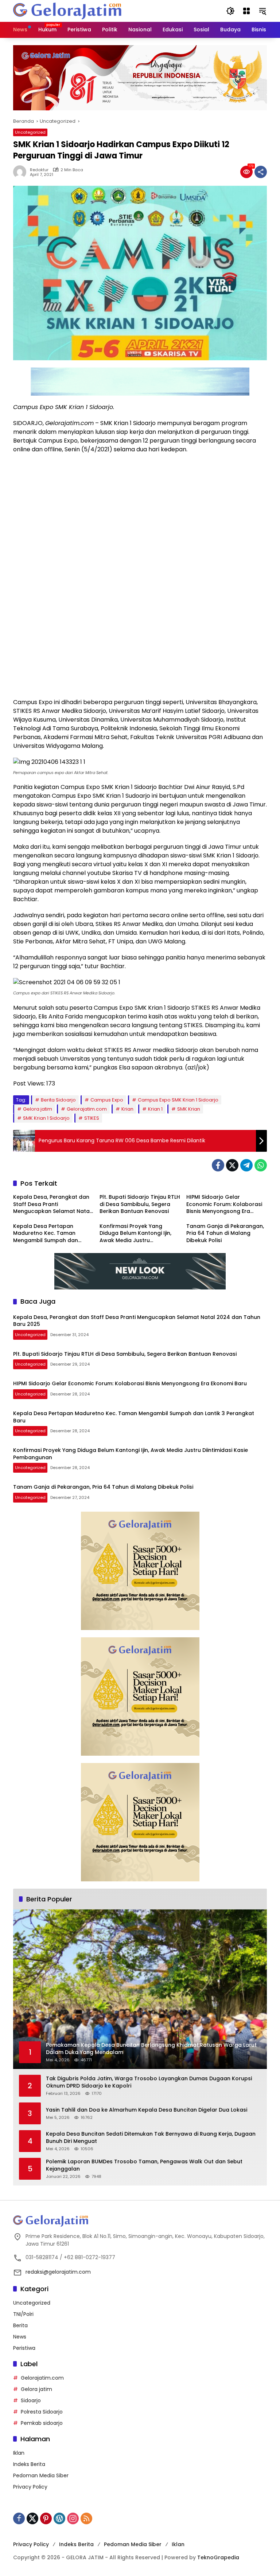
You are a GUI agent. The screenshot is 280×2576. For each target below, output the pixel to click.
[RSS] (86, 2518)
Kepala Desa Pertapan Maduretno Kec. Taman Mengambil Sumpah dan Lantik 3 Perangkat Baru (46, 1234)
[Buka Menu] (246, 11)
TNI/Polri (23, 2314)
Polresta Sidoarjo (42, 2412)
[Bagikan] (261, 172)
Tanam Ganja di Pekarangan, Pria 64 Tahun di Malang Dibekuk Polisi (225, 1233)
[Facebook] (218, 1165)
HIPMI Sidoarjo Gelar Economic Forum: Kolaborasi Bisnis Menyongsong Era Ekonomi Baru (224, 1204)
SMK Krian (189, 1109)
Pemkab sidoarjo (42, 2423)
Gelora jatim (38, 1109)
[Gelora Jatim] (68, 11)
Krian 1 (155, 1109)
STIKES (92, 1118)
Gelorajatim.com (87, 1109)
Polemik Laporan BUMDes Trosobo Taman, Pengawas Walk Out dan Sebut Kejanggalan (144, 2165)
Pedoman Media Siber (41, 2475)
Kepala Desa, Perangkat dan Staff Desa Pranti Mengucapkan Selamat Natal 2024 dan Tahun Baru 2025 (52, 1204)
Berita (20, 2325)
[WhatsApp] (261, 1165)
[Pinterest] (46, 2518)
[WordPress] (59, 2518)
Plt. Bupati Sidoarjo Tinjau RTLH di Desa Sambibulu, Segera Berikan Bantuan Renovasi (140, 1204)
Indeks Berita (29, 2464)
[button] (230, 11)
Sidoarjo (31, 2400)
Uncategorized (30, 132)
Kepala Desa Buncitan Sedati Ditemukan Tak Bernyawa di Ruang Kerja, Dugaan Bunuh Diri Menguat (151, 2138)
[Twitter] (232, 1165)
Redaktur (39, 170)
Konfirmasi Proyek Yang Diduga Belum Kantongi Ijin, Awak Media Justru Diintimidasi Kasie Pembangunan (135, 1234)
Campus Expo (107, 1100)
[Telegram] (246, 1165)
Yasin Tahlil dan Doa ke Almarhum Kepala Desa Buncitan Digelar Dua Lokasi (147, 2110)
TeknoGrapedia (218, 2557)
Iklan (19, 2453)
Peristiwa (24, 2348)
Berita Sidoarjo (58, 1100)
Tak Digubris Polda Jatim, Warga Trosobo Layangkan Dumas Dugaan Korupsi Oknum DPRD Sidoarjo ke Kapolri (149, 2082)
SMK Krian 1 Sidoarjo (46, 1118)
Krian (127, 1109)
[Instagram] (73, 2518)
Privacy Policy (30, 2487)
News (20, 2337)
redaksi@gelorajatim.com (58, 2272)
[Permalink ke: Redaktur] (22, 172)
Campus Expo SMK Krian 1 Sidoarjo (178, 1100)
